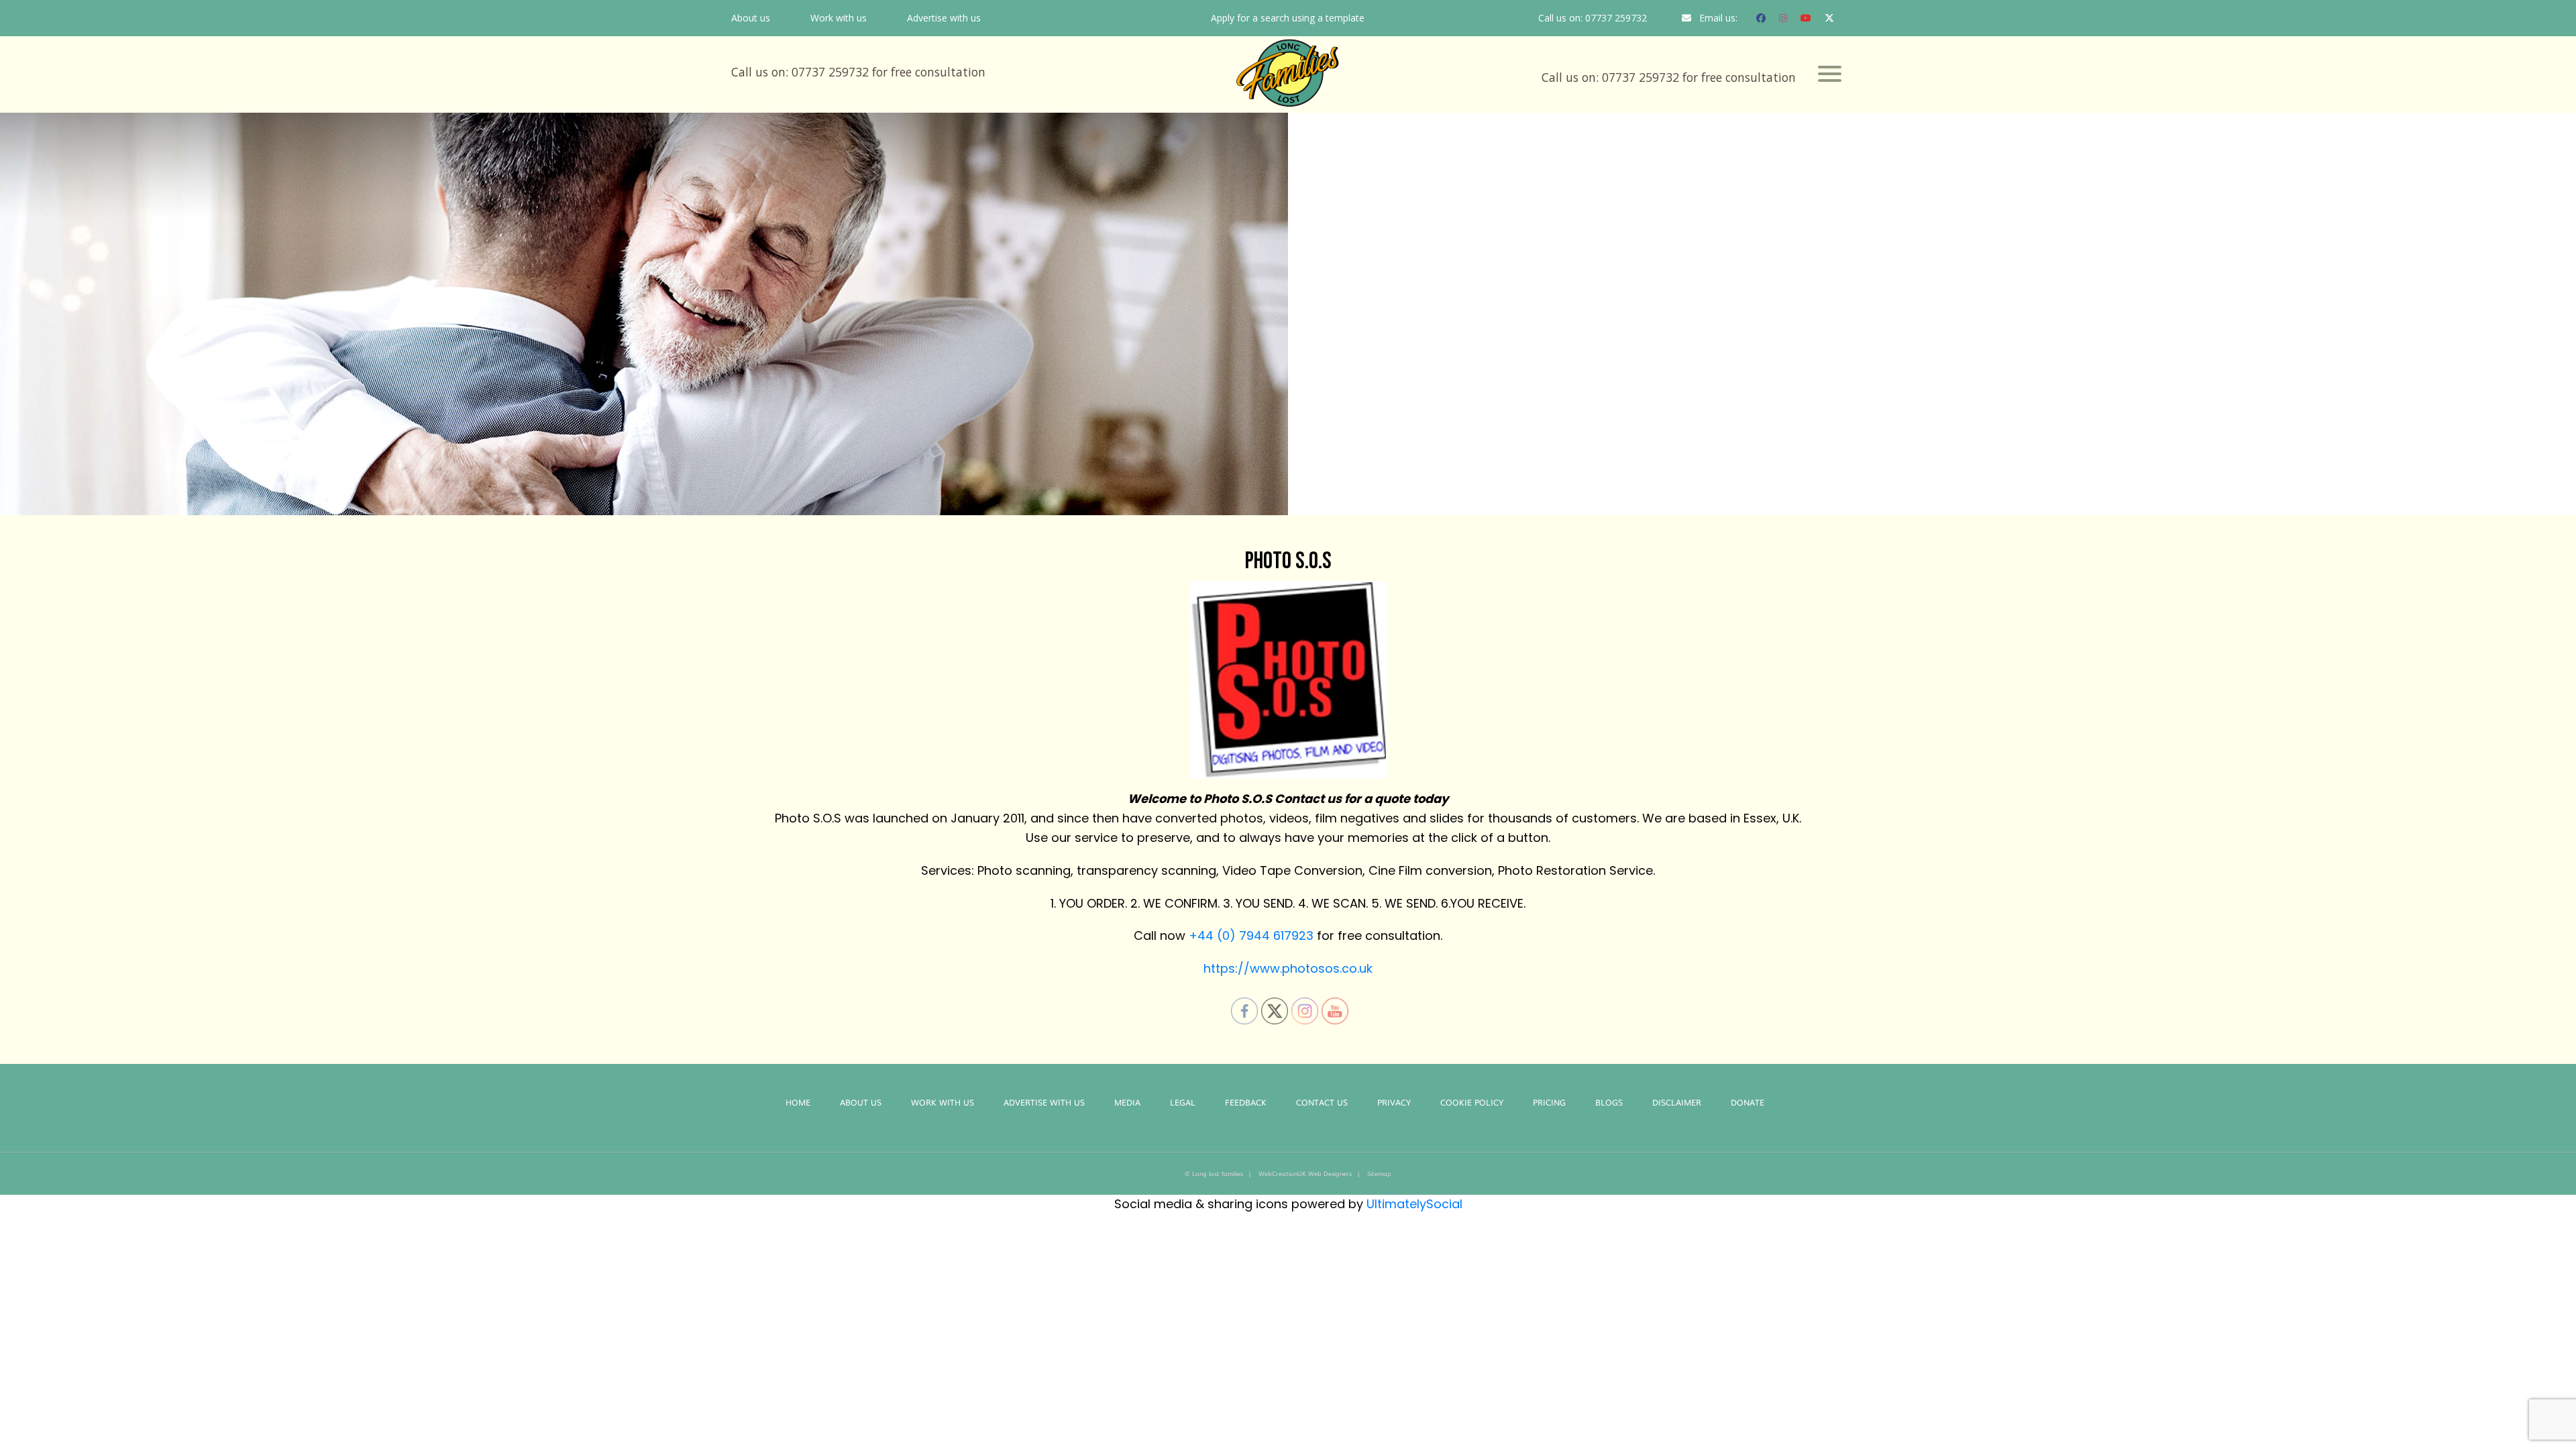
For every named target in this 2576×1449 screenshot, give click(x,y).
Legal (1183, 1102)
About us (751, 18)
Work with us (839, 18)
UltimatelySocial (1414, 1204)
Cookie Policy (1472, 1102)
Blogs (1609, 1102)
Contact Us (1322, 1102)
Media (1127, 1102)
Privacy (1394, 1102)
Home (798, 1102)
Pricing (1549, 1102)
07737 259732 (1616, 18)
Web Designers (1330, 1173)
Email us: (1718, 18)
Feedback (1246, 1102)
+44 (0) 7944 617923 (1251, 935)
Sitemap (1379, 1173)
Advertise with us (944, 18)
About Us (861, 1102)
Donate (1748, 1102)
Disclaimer (1677, 1102)
